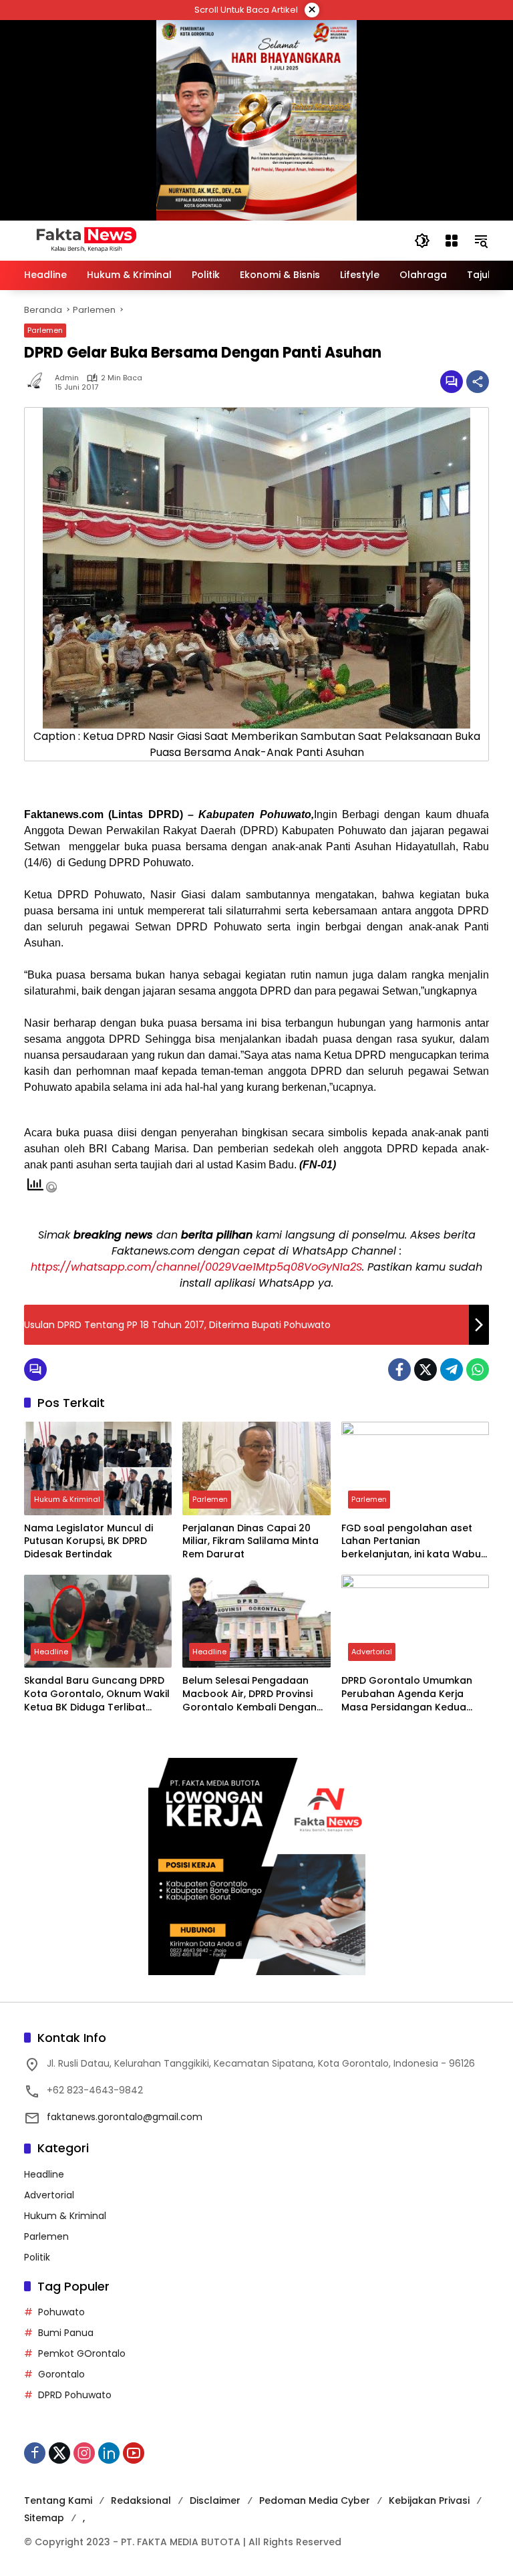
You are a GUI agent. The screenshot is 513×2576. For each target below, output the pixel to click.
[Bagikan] (478, 382)
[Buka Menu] (452, 241)
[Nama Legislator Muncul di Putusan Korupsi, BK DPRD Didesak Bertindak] (98, 1468)
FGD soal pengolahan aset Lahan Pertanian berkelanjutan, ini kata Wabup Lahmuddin (414, 1542)
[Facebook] (399, 1370)
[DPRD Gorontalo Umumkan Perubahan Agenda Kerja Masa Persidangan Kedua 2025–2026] (415, 1621)
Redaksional (141, 2500)
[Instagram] (84, 2453)
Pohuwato (61, 2312)
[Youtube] (134, 2453)
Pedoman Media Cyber (315, 2500)
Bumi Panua (66, 2333)
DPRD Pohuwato (75, 2395)
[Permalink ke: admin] (39, 382)
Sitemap (44, 2518)
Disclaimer (215, 2500)
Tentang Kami (58, 2500)
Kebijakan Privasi (429, 2500)
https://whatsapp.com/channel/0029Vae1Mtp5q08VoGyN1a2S (196, 1267)
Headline (51, 1652)
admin (67, 378)
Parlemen (45, 330)
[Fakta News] (206, 240)
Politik (37, 2257)
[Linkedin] (109, 2453)
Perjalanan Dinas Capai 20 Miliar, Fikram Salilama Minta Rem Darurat (250, 1541)
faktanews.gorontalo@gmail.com (125, 2117)
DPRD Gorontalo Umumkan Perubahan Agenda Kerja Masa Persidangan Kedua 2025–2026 (407, 1694)
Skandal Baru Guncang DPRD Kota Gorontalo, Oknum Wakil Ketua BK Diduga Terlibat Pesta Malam (97, 1694)
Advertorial (372, 1652)
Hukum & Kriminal (67, 1499)
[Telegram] (452, 1370)
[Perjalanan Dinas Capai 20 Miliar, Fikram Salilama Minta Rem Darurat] (256, 1468)
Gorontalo (61, 2374)
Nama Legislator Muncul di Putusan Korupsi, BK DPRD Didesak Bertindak (89, 1541)
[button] (422, 241)
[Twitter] (425, 1370)
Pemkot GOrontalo (82, 2353)
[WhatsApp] (478, 1370)
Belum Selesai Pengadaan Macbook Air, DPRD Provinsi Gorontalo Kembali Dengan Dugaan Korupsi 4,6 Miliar (249, 1694)
